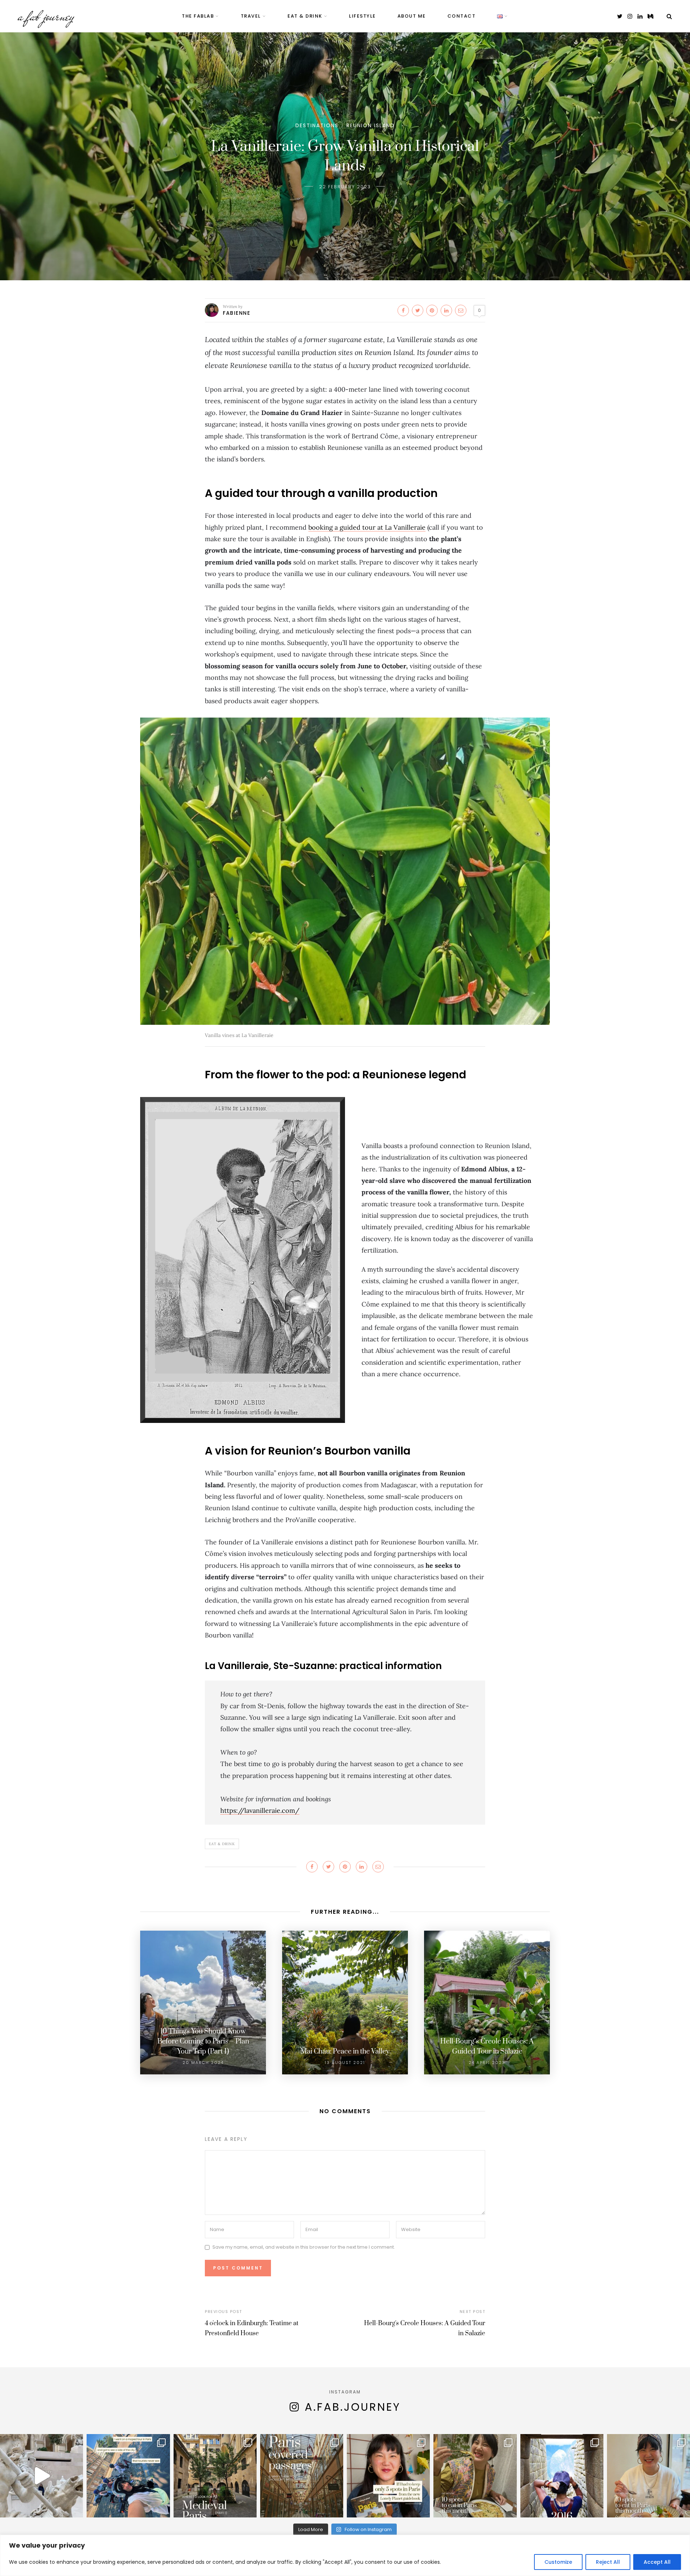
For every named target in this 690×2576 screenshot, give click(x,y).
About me (412, 16)
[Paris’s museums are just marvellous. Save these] (42, 2476)
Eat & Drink (222, 1844)
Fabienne (236, 313)
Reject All (608, 2562)
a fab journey (46, 16)
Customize (558, 2562)
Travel (251, 16)
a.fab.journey (353, 2407)
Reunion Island (371, 125)
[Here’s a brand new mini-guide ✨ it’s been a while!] (302, 2476)
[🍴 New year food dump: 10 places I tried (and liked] (648, 2476)
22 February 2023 (345, 187)
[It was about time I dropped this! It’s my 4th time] (388, 2476)
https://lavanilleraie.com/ (260, 1810)
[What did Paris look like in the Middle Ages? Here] (215, 2476)
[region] (345, 2555)
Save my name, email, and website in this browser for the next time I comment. (304, 2247)
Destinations (317, 125)
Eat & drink (305, 16)
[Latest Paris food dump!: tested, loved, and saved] (475, 2476)
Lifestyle (362, 16)
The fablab (198, 16)
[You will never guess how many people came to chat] (128, 2476)
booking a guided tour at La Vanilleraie (367, 527)
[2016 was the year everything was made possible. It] (562, 2476)
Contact (462, 16)
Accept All (657, 2562)
